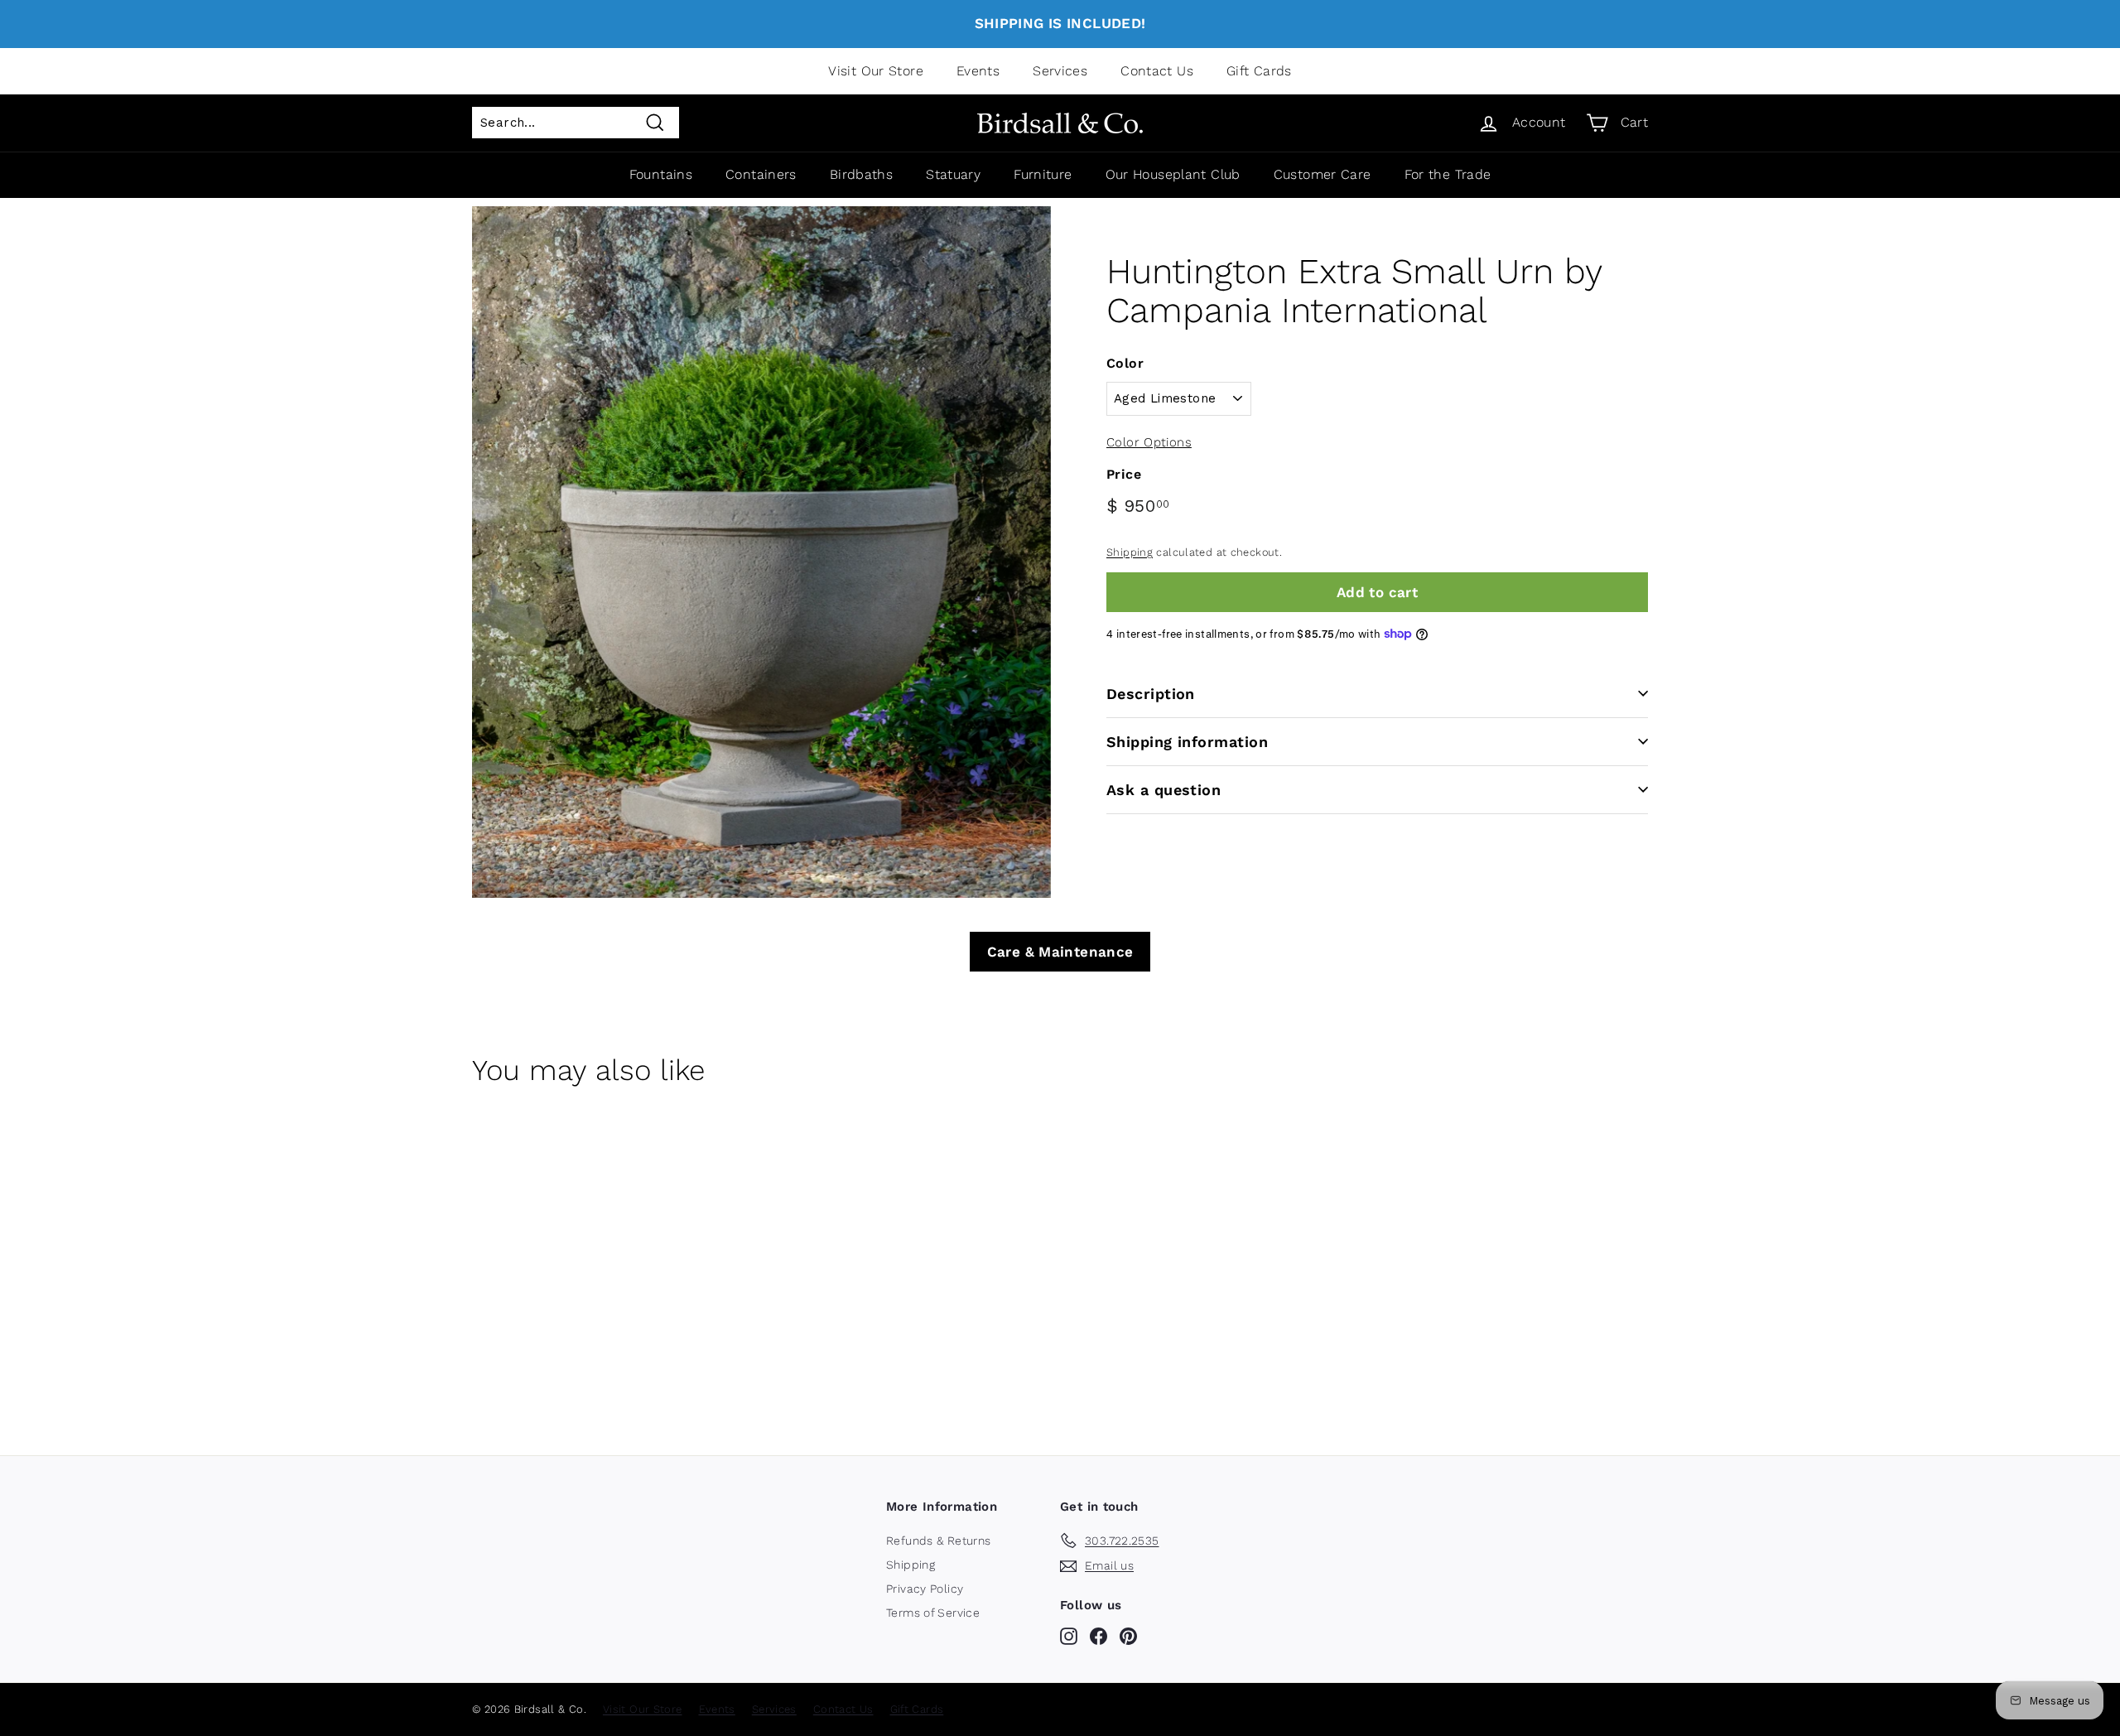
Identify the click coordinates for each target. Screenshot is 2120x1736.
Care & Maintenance (1060, 952)
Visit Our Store (876, 71)
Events (978, 71)
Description (1151, 693)
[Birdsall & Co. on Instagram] (1069, 1636)
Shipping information (1187, 741)
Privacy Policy (925, 1589)
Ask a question (1164, 789)
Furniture (1043, 174)
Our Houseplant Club (1173, 174)
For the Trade (1448, 174)
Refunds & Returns (938, 1541)
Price (1124, 474)
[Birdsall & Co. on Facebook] (1099, 1636)
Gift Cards (1259, 71)
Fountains (661, 174)
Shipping (1130, 552)
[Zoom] (761, 552)
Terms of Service (933, 1613)
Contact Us (1157, 71)
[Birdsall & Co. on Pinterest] (1128, 1636)
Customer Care (1323, 174)
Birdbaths (861, 174)
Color (1125, 363)
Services (1060, 71)
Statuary (953, 174)
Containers (761, 174)
